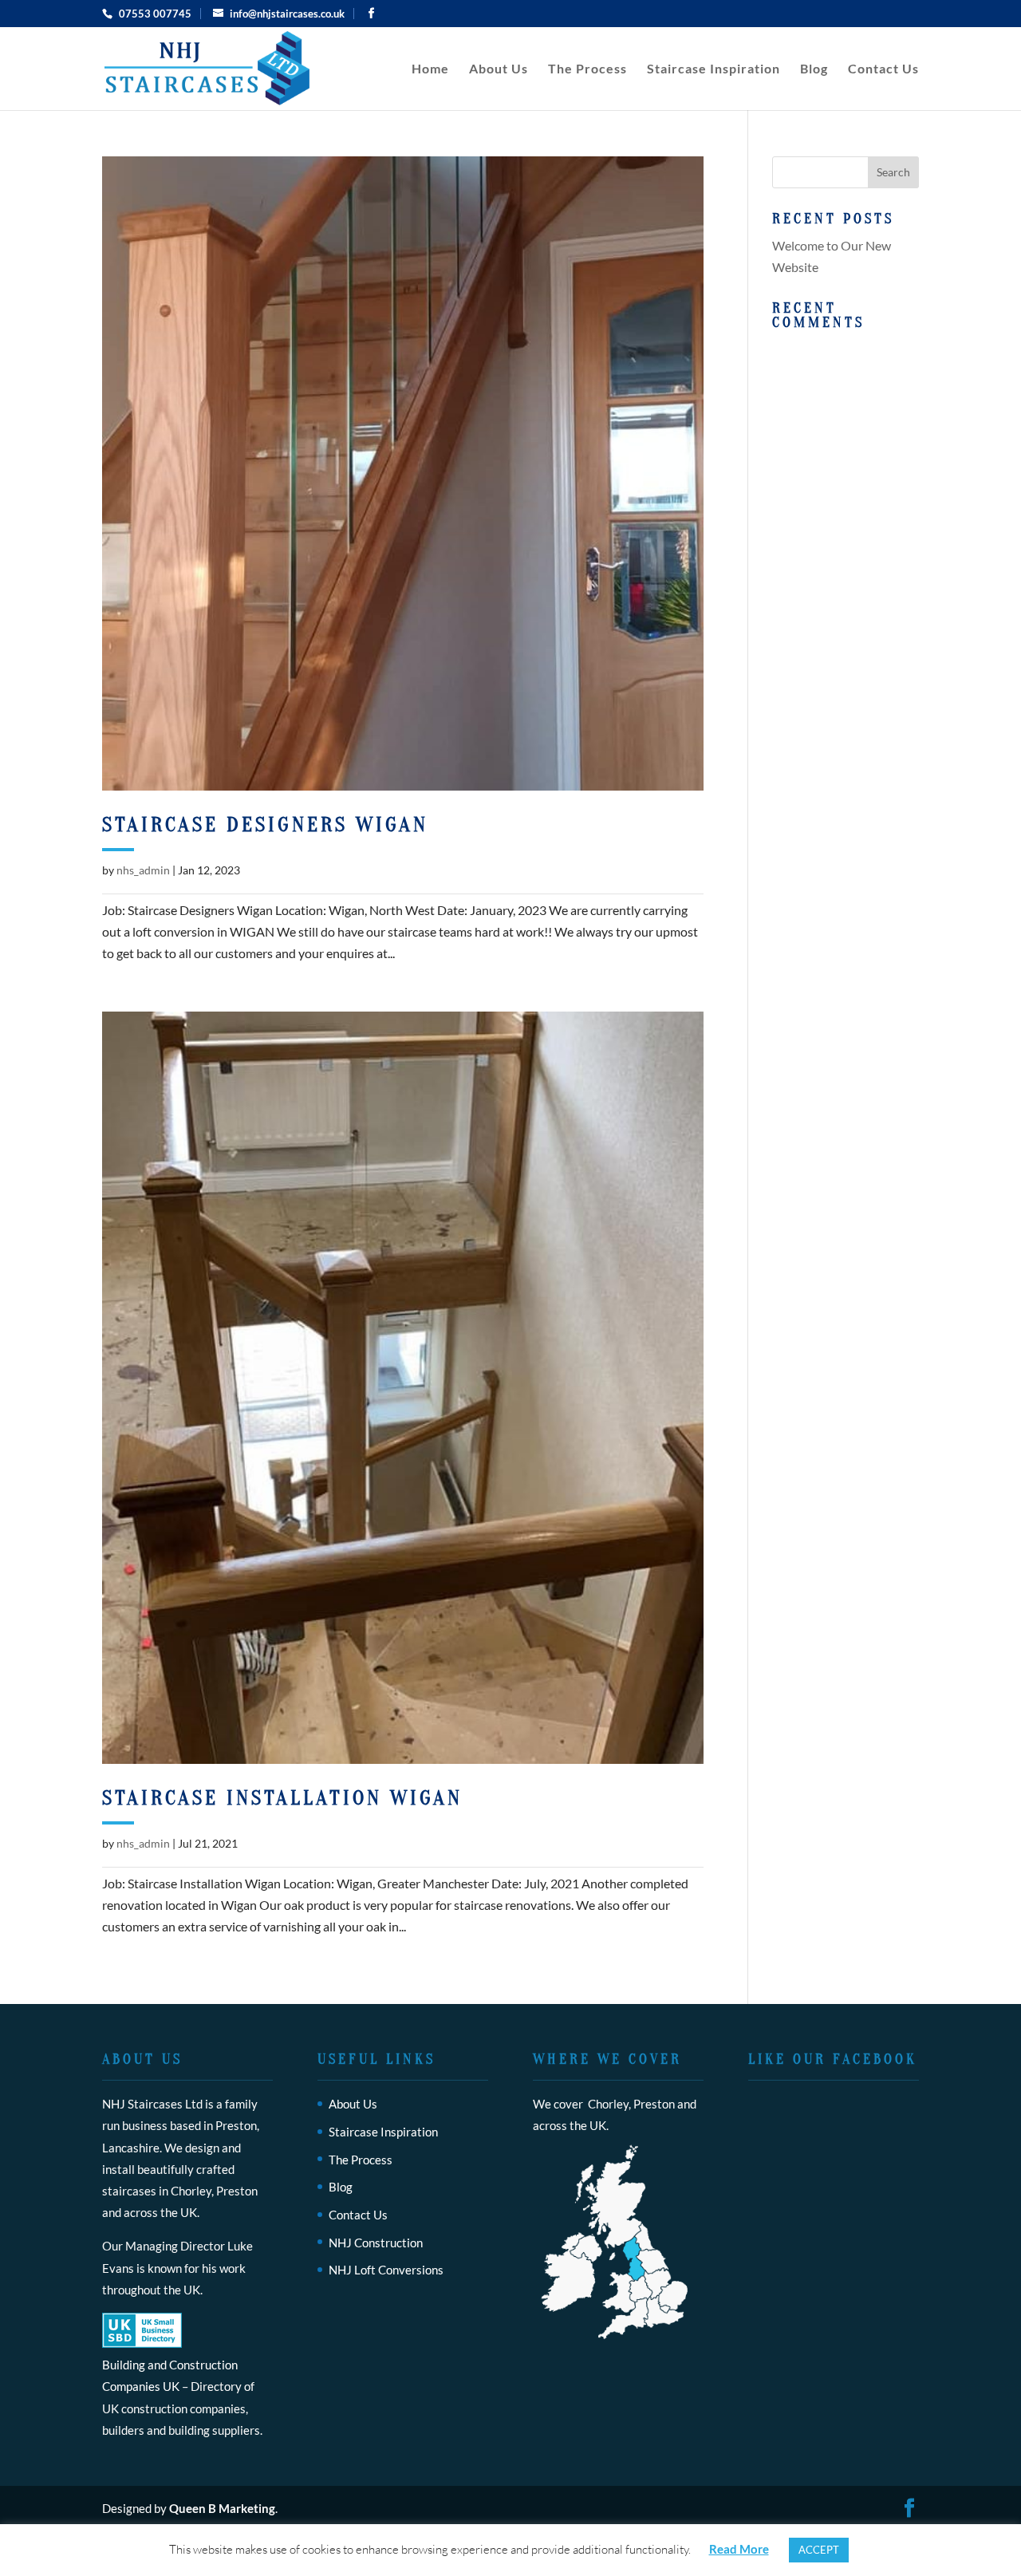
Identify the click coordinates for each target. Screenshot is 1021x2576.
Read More (739, 2549)
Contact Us (883, 69)
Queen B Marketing (222, 2508)
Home (430, 69)
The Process (587, 69)
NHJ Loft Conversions (386, 2270)
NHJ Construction (376, 2243)
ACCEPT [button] (819, 2550)
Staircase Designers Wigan (265, 825)
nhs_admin (143, 870)
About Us (499, 69)
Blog (814, 69)
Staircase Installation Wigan (282, 1798)
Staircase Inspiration (714, 69)
